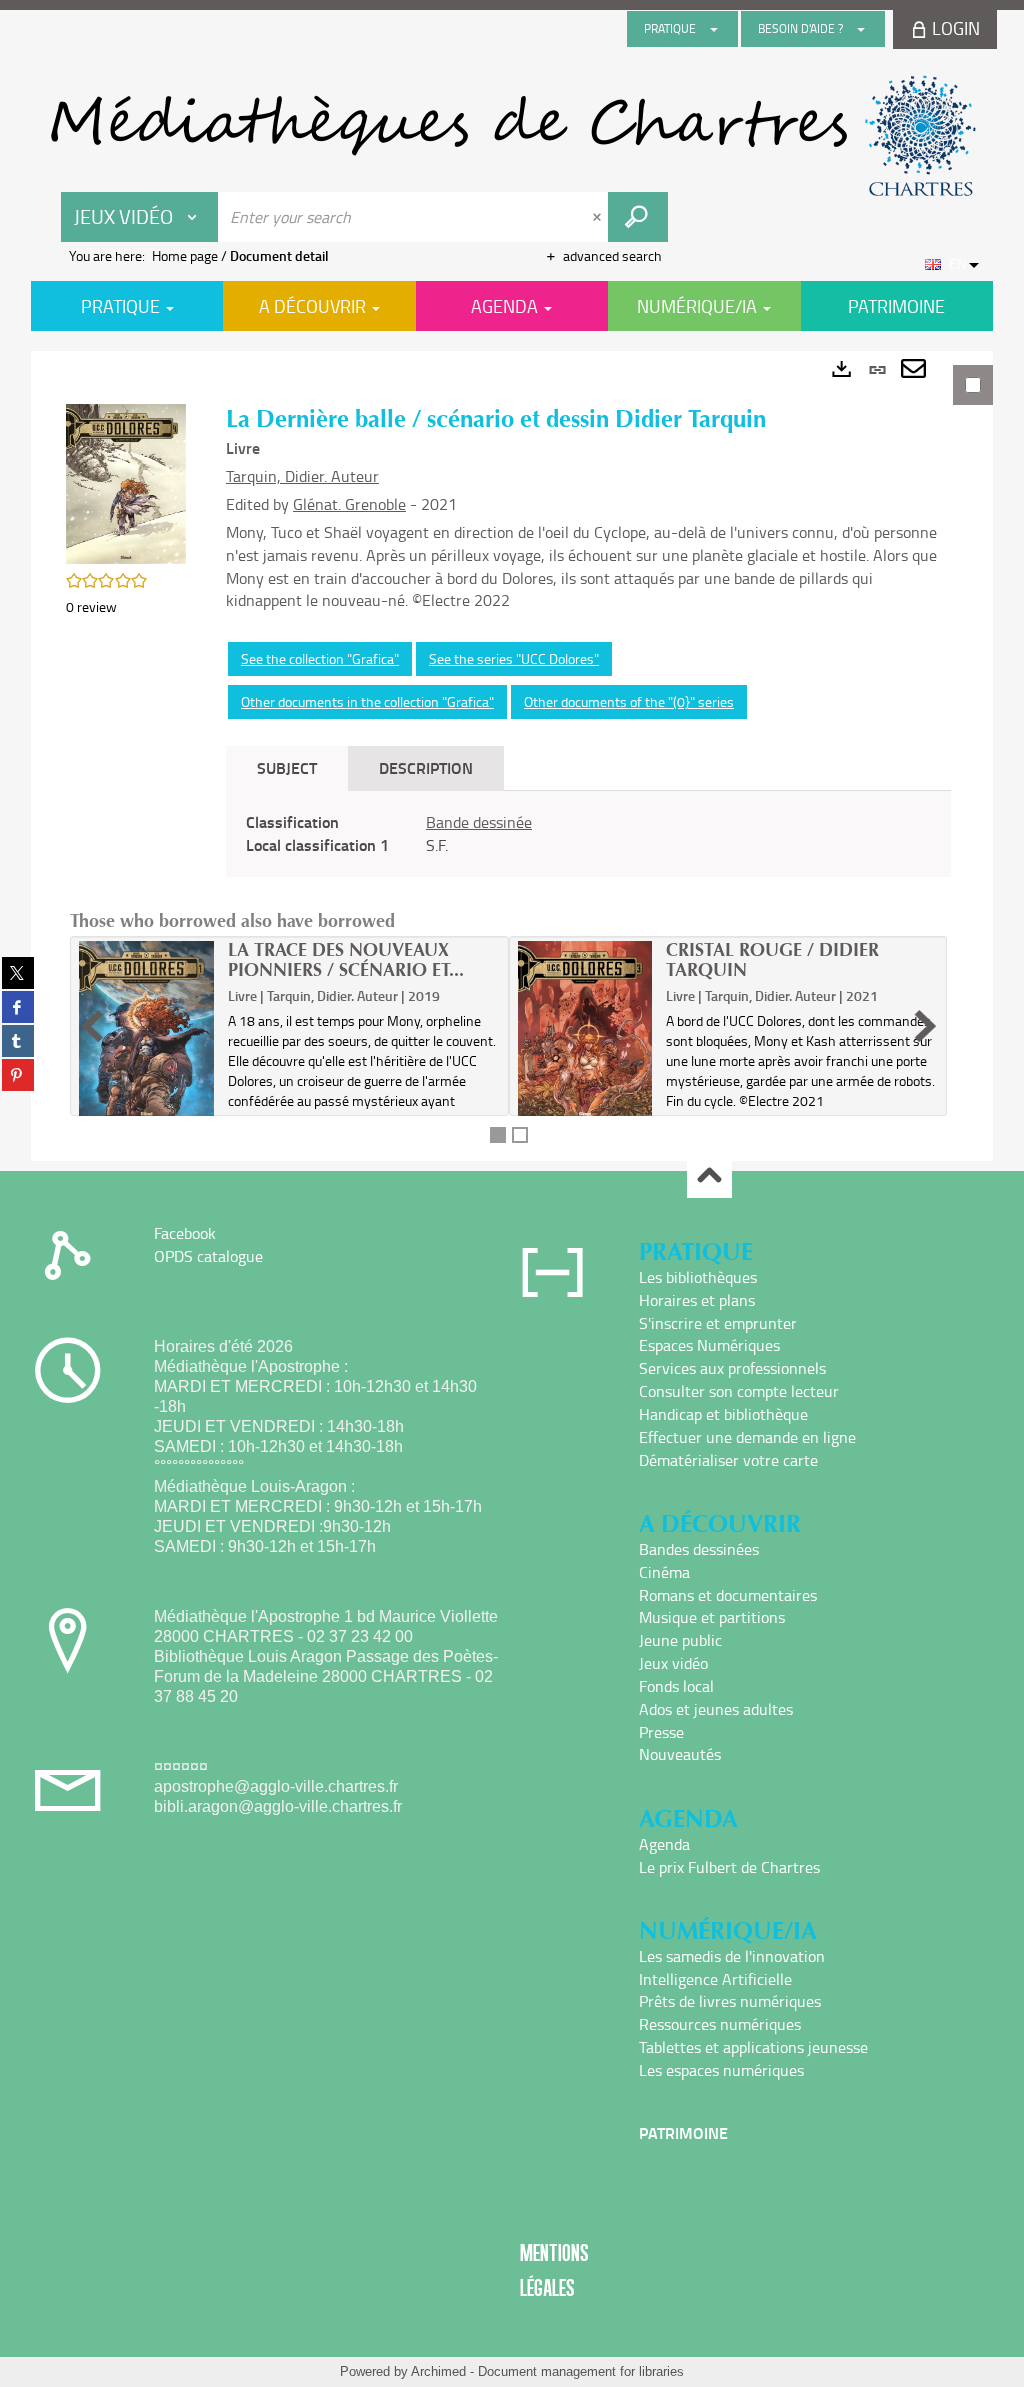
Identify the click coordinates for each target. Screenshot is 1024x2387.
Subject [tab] (287, 767)
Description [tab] (426, 767)
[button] (126, 481)
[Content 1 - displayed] (498, 1135)
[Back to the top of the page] (709, 1176)
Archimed (438, 2371)
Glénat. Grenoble (349, 504)
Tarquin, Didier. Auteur (302, 476)
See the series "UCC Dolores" (514, 658)
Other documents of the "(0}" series (629, 701)
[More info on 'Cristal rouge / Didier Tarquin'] (585, 1031)
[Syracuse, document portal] (512, 136)
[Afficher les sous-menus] (714, 29)
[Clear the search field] (599, 217)
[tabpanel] (512, 756)
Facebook (185, 1233)
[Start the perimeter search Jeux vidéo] (638, 217)
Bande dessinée (479, 822)
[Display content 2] (520, 1135)
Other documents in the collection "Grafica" (367, 701)
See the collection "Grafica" (320, 658)
